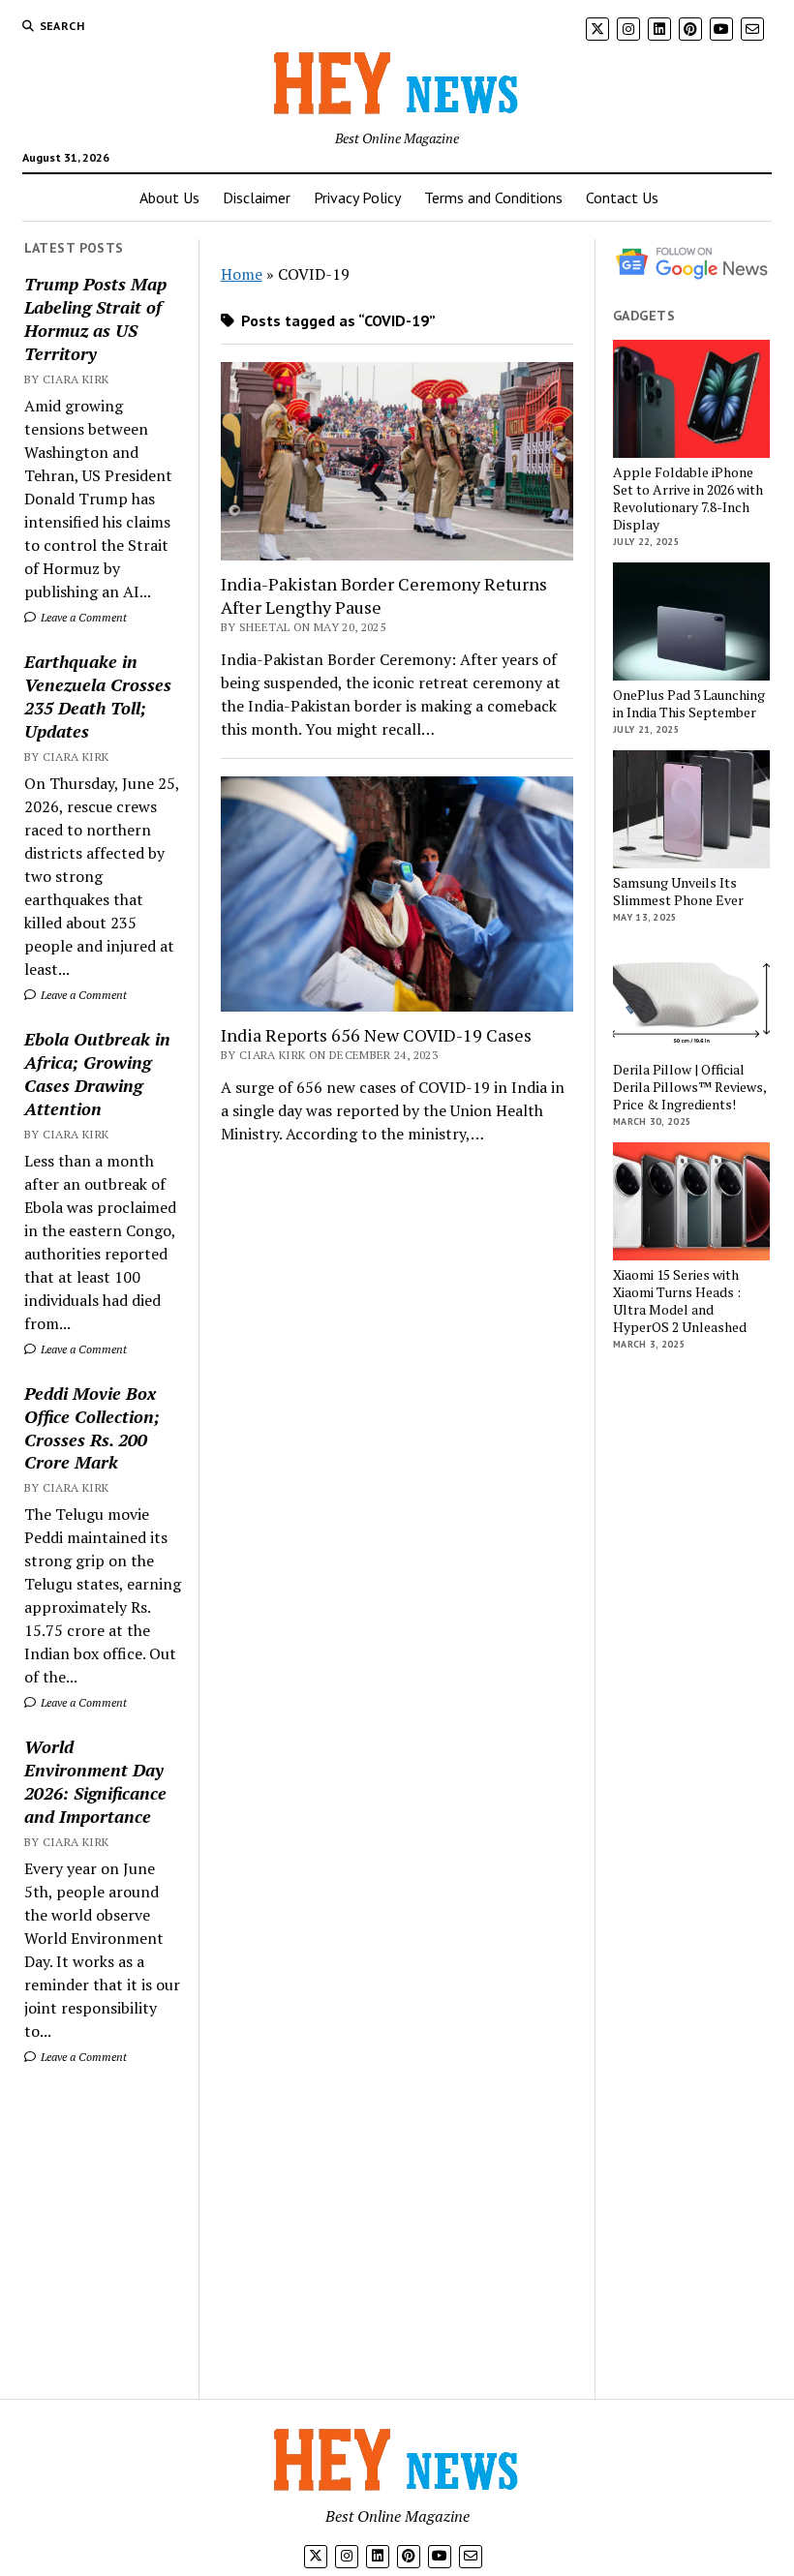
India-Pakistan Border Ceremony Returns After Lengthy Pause (384, 595)
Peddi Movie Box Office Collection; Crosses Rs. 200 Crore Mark (92, 1428)
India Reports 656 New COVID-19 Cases (376, 1035)
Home (242, 274)
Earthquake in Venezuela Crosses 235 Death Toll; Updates (98, 696)
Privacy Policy (357, 197)
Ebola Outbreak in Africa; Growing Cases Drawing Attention (97, 1074)
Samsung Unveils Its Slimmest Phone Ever (678, 892)
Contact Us (622, 197)
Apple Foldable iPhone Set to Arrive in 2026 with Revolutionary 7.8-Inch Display (688, 499)
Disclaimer (257, 197)
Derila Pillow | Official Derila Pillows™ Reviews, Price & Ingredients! (689, 1087)
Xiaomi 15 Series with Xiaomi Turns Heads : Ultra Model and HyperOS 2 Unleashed (680, 1301)
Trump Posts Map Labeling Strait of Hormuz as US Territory (95, 318)
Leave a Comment (82, 617)
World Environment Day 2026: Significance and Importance (95, 1781)
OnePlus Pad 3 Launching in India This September (689, 704)
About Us (169, 197)
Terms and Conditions (493, 197)
